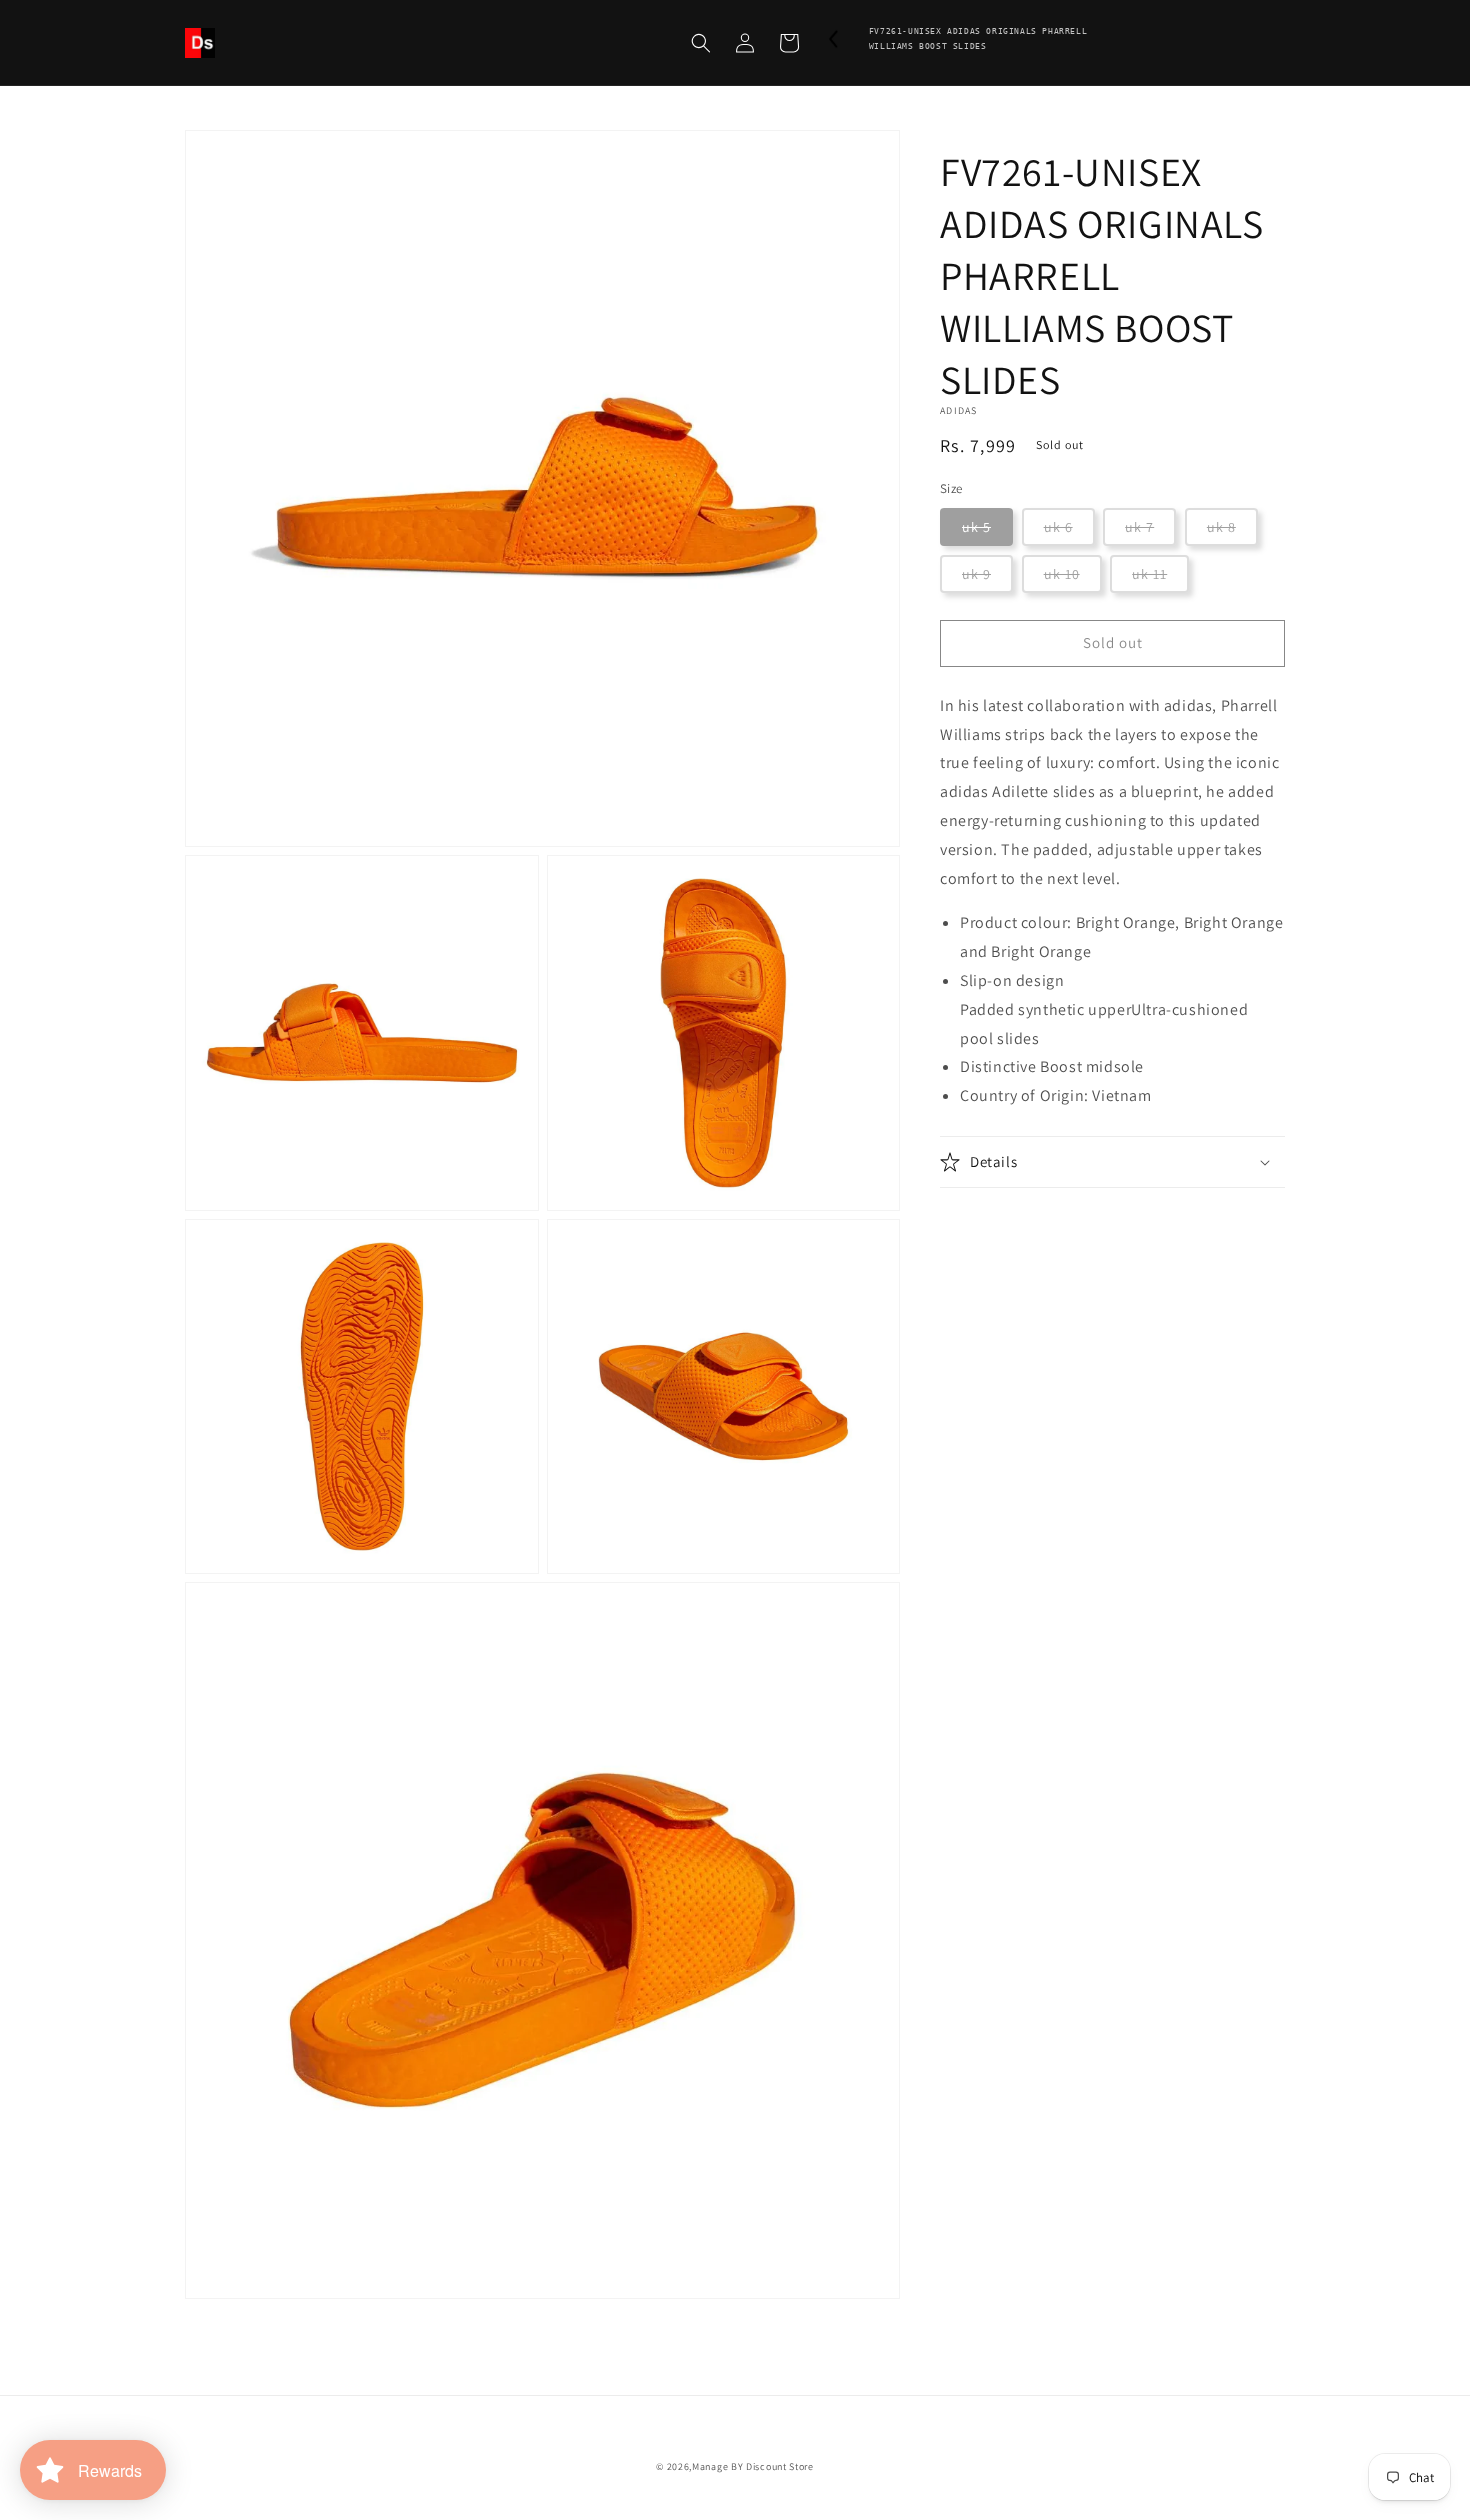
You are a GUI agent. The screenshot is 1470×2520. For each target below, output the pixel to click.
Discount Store (780, 2466)
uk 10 (1062, 574)
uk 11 (1149, 574)
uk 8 (1221, 527)
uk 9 (976, 574)
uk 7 (1139, 527)
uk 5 (976, 527)
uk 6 (1058, 527)
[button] (701, 43)
